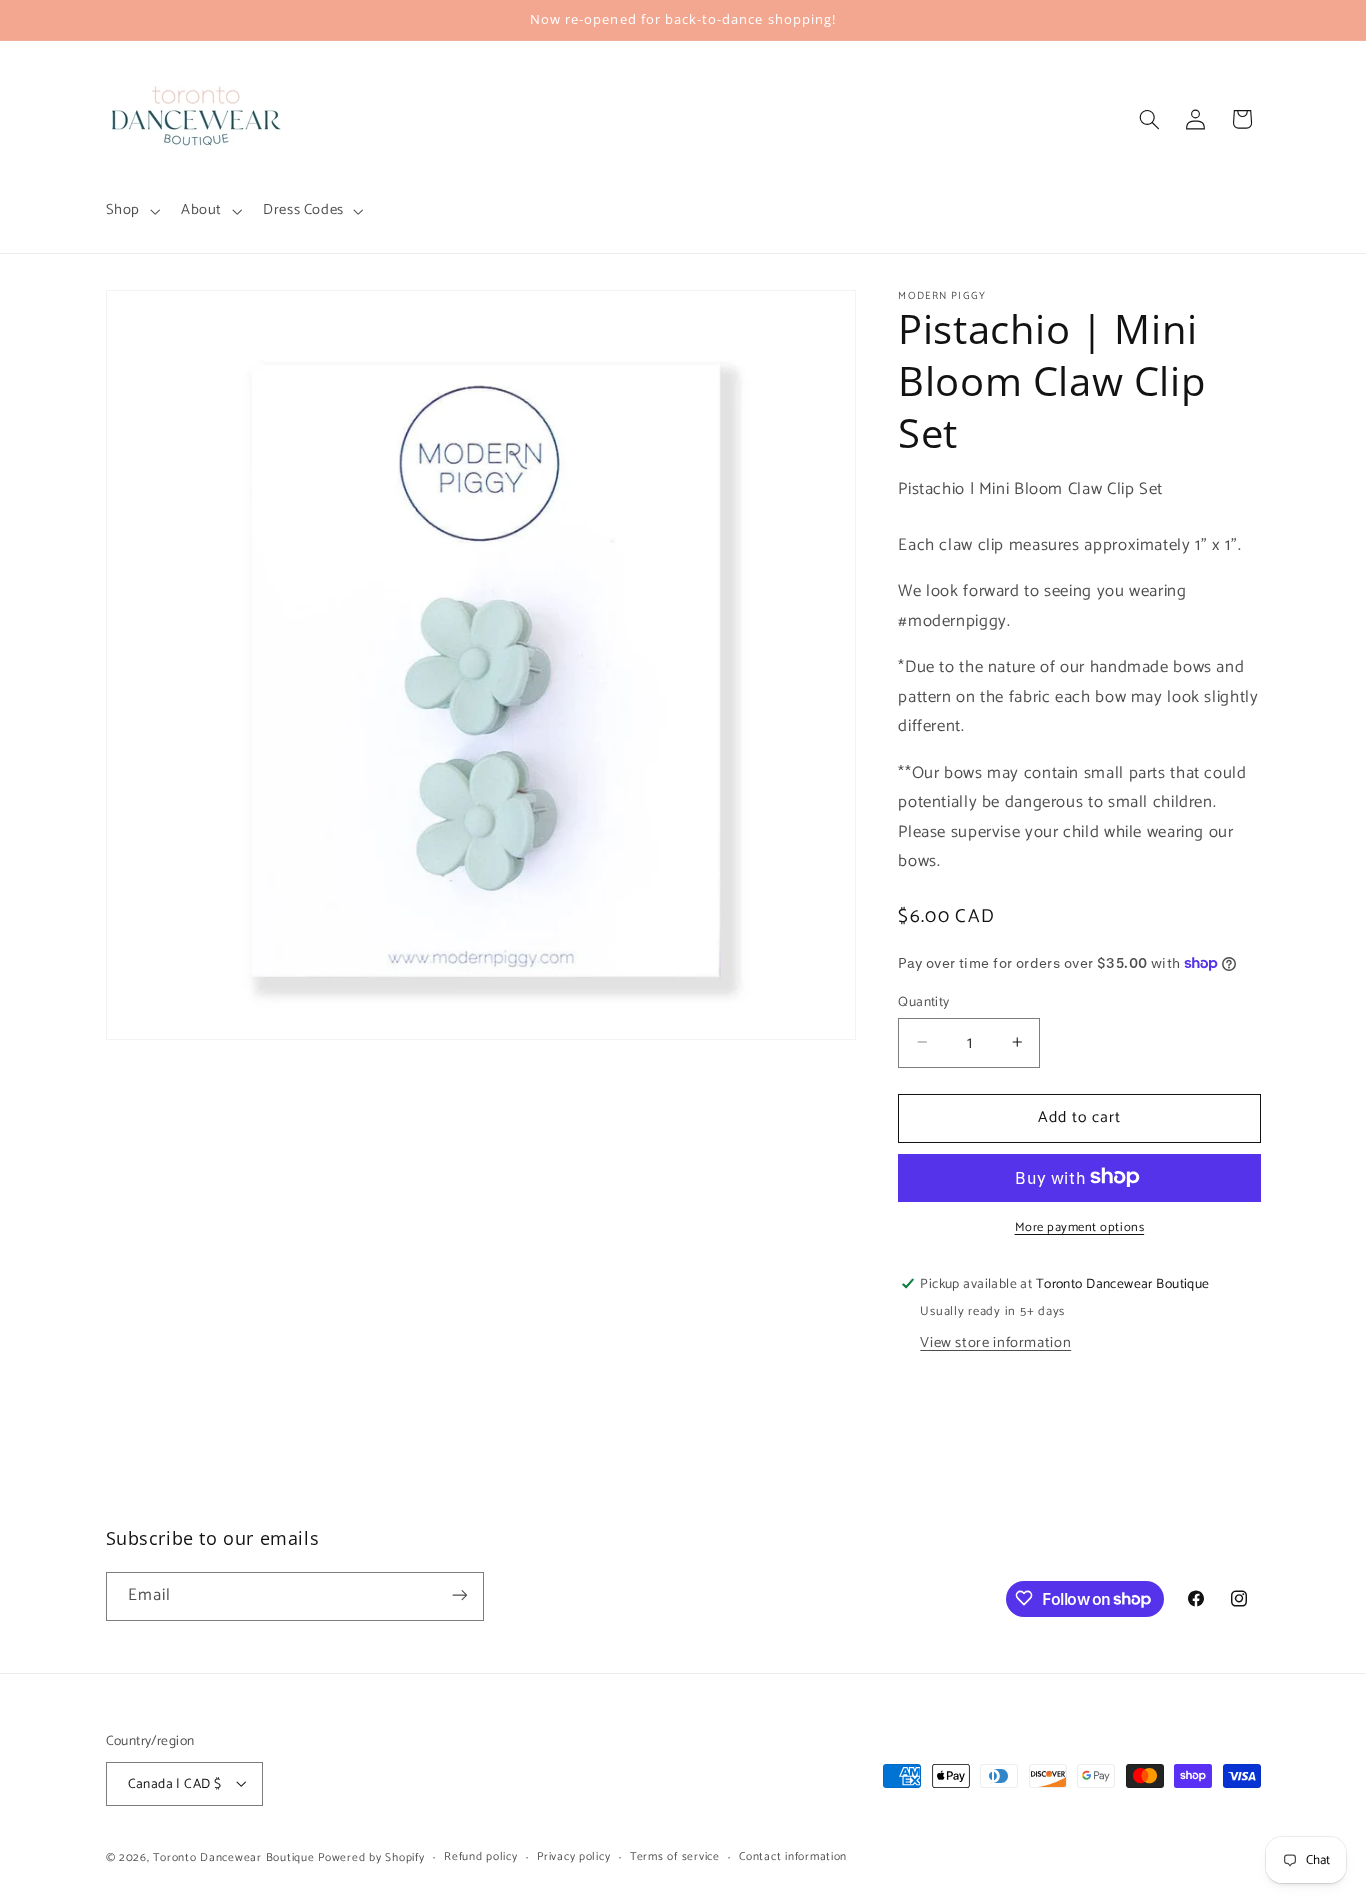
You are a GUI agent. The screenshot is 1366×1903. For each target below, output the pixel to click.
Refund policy (481, 1856)
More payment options (1080, 1227)
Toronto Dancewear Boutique (233, 1856)
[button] (130, 211)
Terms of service (675, 1856)
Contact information (793, 1856)
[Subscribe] (459, 1595)
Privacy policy (573, 1856)
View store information (995, 1342)
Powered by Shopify (371, 1856)
